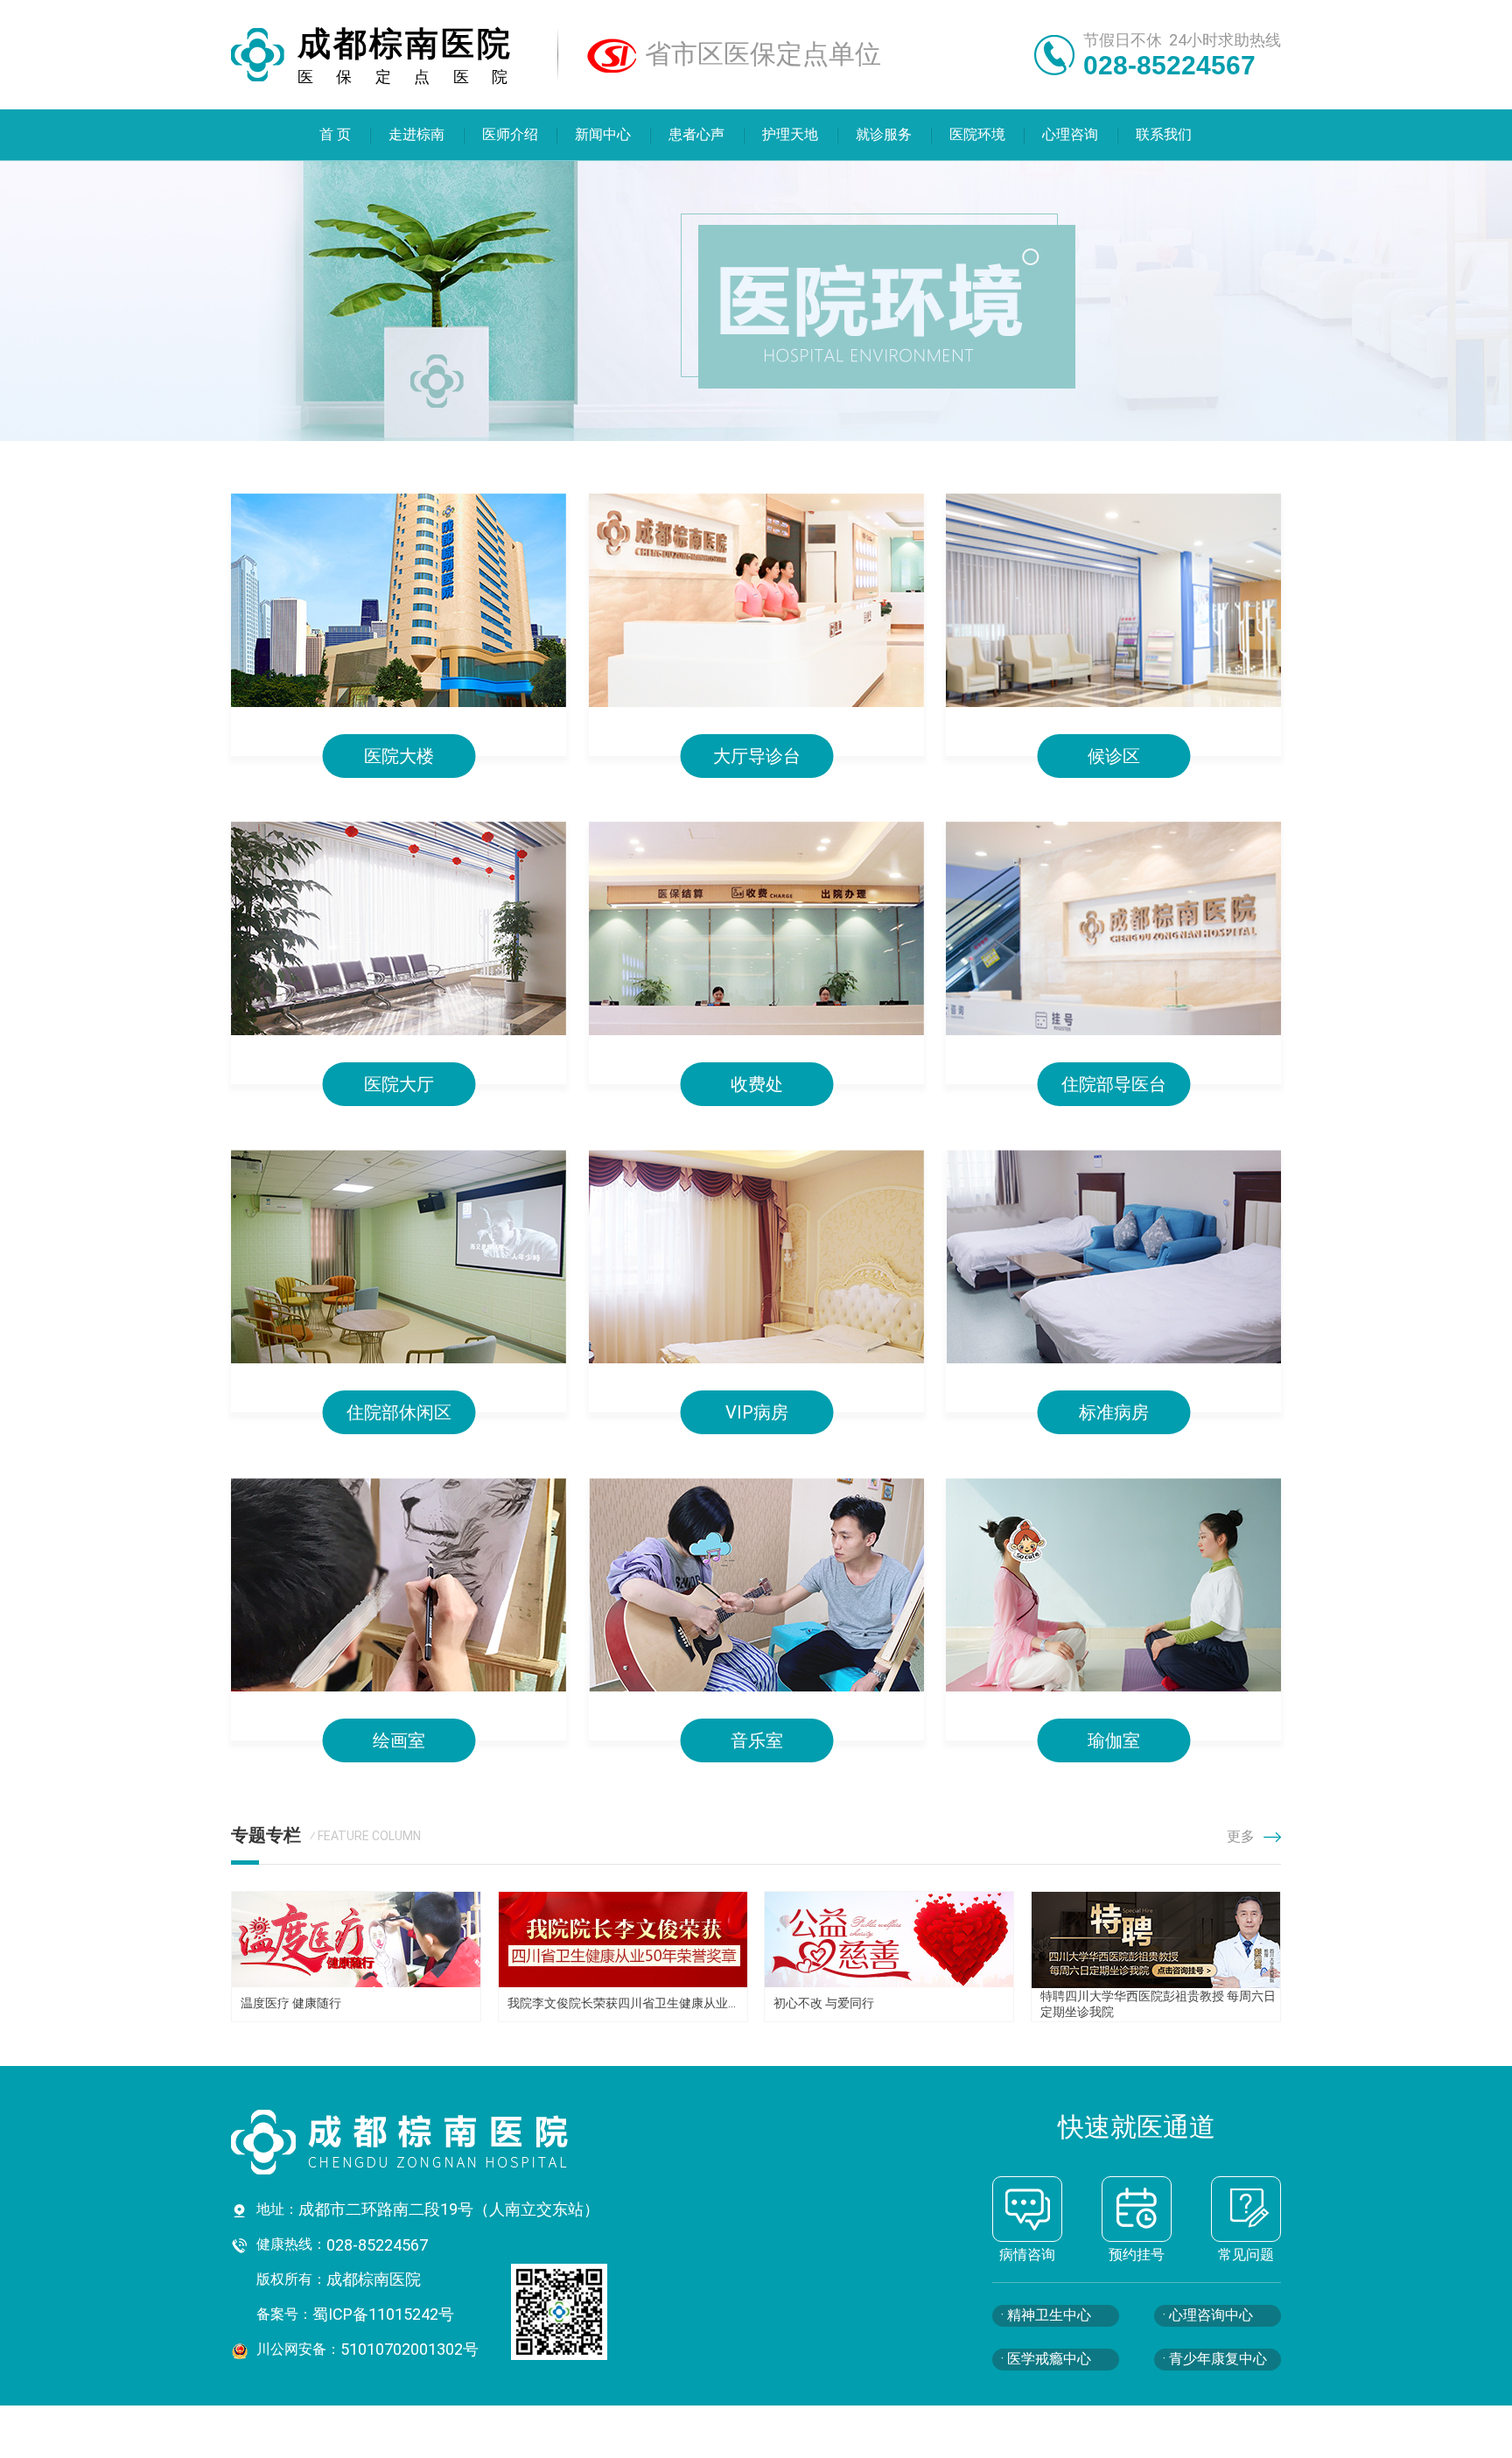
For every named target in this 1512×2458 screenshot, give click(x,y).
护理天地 (790, 134)
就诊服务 (884, 134)
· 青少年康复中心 (1215, 2359)
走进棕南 (416, 134)
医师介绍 (510, 134)
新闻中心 (604, 134)
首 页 (335, 134)
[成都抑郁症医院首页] (450, 2142)
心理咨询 (1071, 134)
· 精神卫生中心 (1046, 2315)
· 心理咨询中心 (1208, 2315)
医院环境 (977, 134)
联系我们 (1165, 134)
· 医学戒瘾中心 (1046, 2359)
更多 (1241, 1836)
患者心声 (697, 134)
